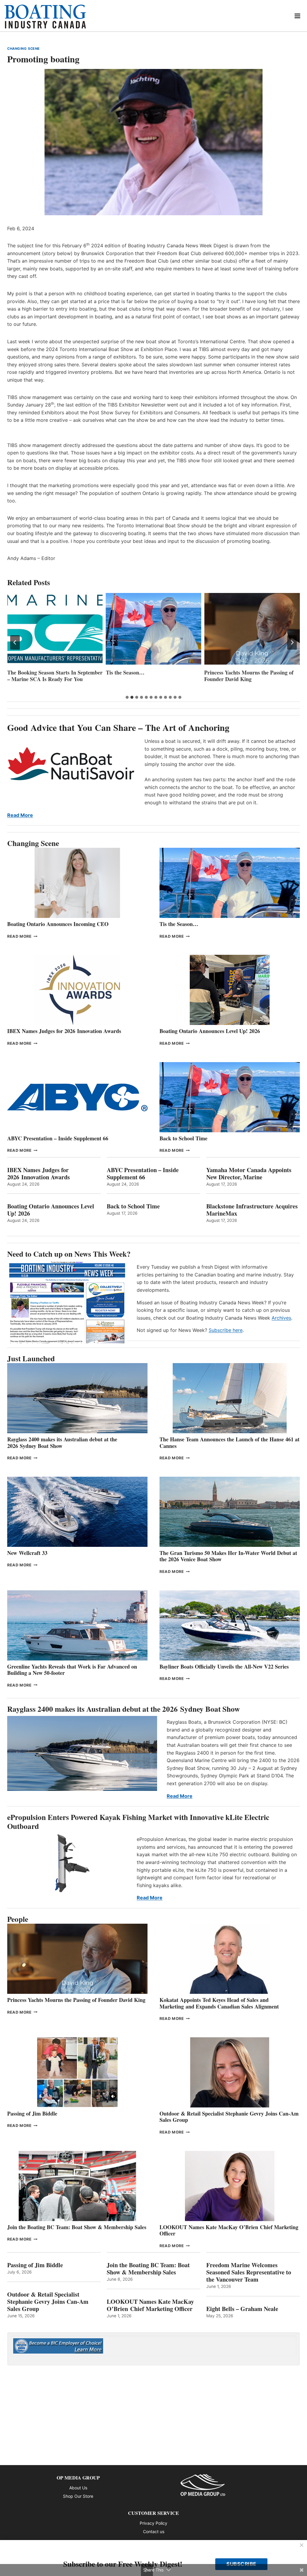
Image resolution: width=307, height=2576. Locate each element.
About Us (78, 2488)
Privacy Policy (153, 2523)
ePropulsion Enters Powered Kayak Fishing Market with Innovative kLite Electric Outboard (138, 1822)
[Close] (302, 2545)
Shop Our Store (78, 2496)
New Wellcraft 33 (27, 1553)
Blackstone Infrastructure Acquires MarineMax (252, 1210)
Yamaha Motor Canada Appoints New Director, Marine (249, 1174)
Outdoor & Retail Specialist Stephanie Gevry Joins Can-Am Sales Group (229, 2117)
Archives (281, 1318)
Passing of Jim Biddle (32, 2113)
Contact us (154, 2531)
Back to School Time (183, 1138)
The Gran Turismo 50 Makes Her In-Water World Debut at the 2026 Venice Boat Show (228, 1556)
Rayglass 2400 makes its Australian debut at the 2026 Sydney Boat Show (62, 1443)
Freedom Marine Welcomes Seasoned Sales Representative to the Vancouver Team (249, 2272)
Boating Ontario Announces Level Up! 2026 (210, 1031)
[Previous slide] (15, 642)
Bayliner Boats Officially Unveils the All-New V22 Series (224, 1666)
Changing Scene (24, 49)
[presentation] (55, 629)
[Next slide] (292, 642)
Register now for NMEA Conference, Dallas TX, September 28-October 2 (249, 679)
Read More (20, 815)
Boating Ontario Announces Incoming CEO (58, 924)
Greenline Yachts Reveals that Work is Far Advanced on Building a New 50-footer (72, 1670)
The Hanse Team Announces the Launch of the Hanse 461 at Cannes (230, 1443)
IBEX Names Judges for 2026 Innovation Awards (64, 1031)
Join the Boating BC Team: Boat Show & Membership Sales (77, 2227)
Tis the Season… (27, 673)
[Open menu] (298, 16)
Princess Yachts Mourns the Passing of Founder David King (151, 676)
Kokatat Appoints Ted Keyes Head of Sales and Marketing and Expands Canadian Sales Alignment (219, 2003)
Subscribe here (226, 1330)
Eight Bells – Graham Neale (242, 2309)
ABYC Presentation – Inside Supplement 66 (58, 1138)
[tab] (127, 697)
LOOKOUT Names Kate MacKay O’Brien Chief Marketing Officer (229, 2230)
